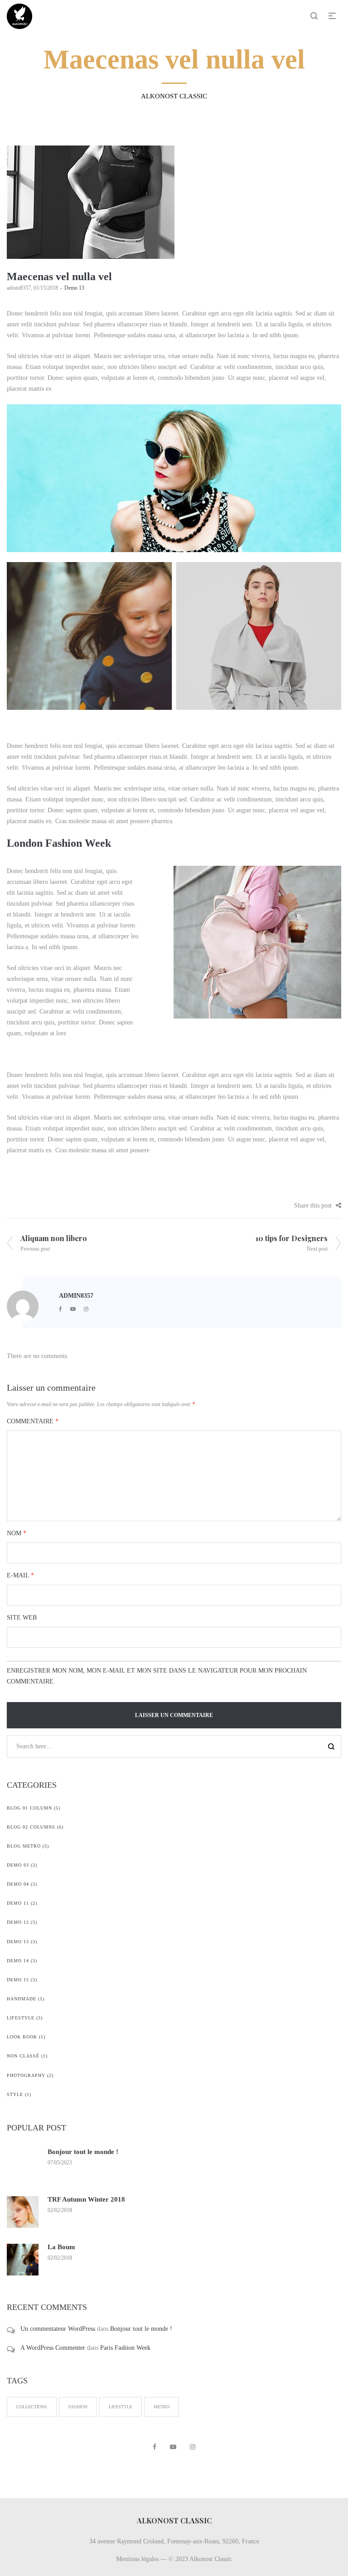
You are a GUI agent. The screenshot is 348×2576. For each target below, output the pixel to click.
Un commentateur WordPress (58, 2329)
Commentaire (33, 1421)
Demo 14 (18, 1961)
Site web (22, 1618)
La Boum (61, 2247)
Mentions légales (137, 2559)
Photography (26, 2075)
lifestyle (121, 2407)
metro (162, 2407)
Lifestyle (21, 2018)
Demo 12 (18, 1922)
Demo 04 (18, 1884)
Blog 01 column (29, 1808)
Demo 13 (74, 288)
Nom (17, 1533)
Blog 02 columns (31, 1827)
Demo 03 (18, 1865)
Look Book (22, 2037)
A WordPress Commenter (53, 2348)
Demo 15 (18, 1980)
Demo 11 (18, 1903)
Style (15, 2094)
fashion (78, 2407)
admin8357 (19, 288)
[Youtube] (73, 1309)
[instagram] (86, 1309)
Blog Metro (24, 1846)
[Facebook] (60, 1309)
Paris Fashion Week (125, 2348)
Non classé (23, 2056)
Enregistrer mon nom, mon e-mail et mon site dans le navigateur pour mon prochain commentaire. (157, 1676)
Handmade (22, 1999)
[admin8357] (23, 1306)
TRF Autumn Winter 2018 (86, 2199)
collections (32, 2407)
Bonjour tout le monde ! (83, 2152)
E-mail (20, 1575)
